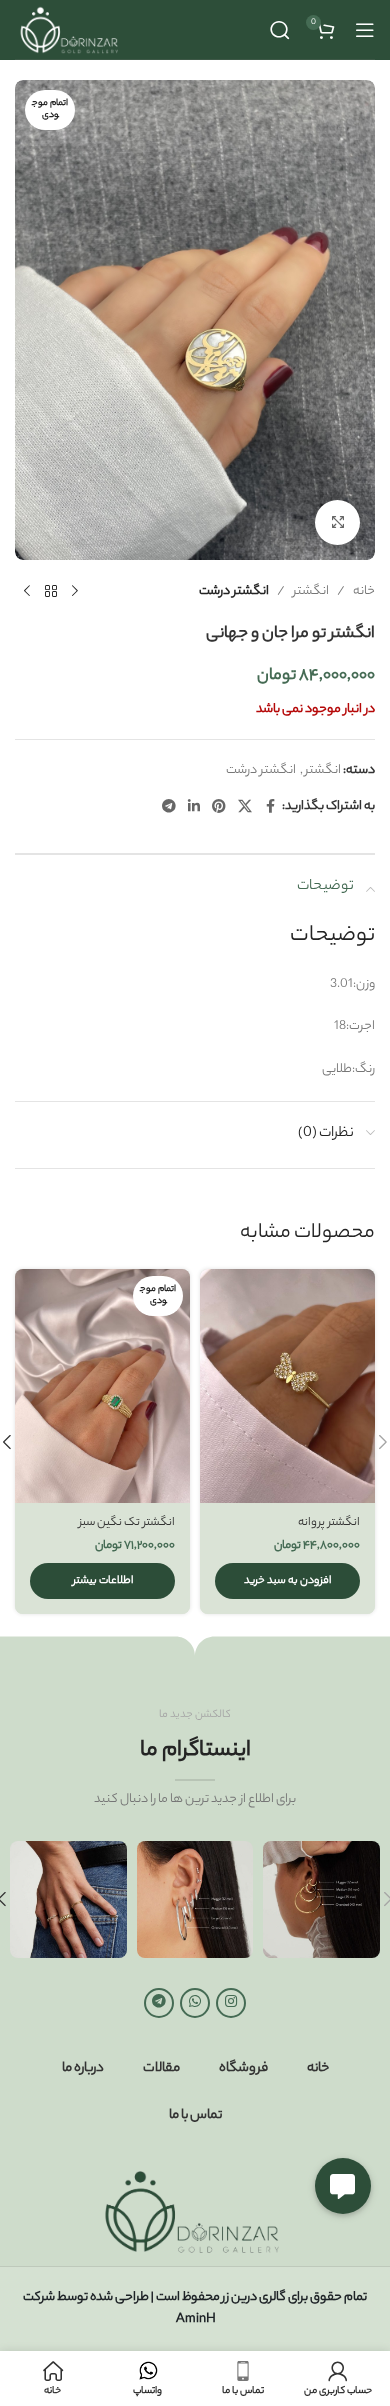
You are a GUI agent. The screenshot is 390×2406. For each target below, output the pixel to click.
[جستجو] (280, 30)
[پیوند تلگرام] (169, 808)
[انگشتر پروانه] (287, 1385)
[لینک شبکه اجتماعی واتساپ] (195, 2003)
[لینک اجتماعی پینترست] (219, 808)
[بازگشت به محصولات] (51, 592)
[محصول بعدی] (27, 592)
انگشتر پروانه (329, 1523)
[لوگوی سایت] (71, 29)
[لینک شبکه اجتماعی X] (245, 808)
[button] (287, 1581)
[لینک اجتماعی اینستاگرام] (231, 2003)
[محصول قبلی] (75, 592)
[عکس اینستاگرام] (321, 1899)
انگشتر (311, 591)
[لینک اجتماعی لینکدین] (194, 808)
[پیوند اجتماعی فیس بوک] (270, 808)
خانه (364, 591)
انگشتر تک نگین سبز (127, 1523)
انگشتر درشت (234, 591)
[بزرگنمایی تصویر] (337, 522)
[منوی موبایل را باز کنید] (365, 30)
